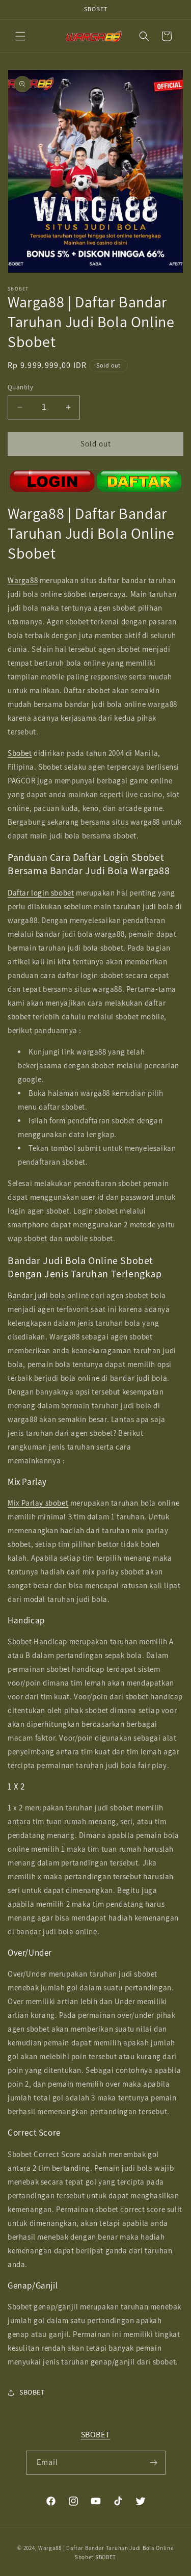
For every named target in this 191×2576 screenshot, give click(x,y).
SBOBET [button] (32, 2392)
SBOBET (96, 2435)
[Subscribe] (154, 2463)
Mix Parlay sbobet (38, 1503)
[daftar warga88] (95, 481)
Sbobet (20, 753)
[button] (20, 36)
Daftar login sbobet (41, 893)
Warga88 (23, 580)
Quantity (20, 387)
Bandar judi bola (37, 1295)
